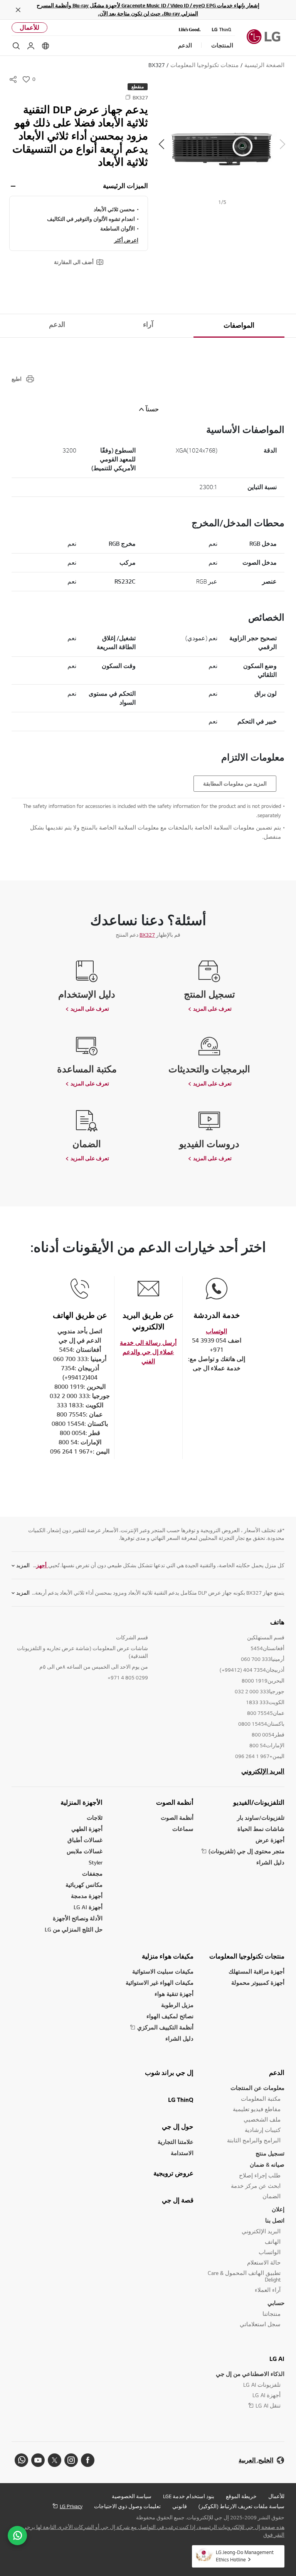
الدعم (57, 325)
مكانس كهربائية (84, 1885)
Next (161, 144)
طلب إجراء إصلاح (260, 2175)
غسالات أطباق (85, 1840)
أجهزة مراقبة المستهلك (256, 1971)
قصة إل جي (178, 2200)
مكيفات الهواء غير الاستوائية (160, 1983)
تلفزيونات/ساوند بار (261, 1818)
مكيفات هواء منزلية (168, 1956)
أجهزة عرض (270, 1840)
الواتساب (270, 2252)
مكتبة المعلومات (261, 2099)
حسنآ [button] (152, 409)
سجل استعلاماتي (260, 2324)
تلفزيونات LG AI (262, 2385)
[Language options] (45, 46)
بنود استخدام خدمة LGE (189, 2496)
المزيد (23, 1565)
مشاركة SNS (13, 79)
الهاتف (273, 2242)
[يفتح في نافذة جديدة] (88, 2460)
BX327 (147, 935)
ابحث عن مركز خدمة (256, 2186)
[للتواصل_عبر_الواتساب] (17, 2536)
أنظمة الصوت (175, 1802)
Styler (96, 1862)
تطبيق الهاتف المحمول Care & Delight (244, 2276)
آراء (148, 325)
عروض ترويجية (173, 2173)
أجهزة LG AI (88, 1907)
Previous (283, 144)
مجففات (92, 1874)
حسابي (276, 2303)
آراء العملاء (268, 2290)
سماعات (183, 1829)
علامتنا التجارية (176, 2142)
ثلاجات (95, 1818)
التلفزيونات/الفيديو (259, 1802)
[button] (222, 144)
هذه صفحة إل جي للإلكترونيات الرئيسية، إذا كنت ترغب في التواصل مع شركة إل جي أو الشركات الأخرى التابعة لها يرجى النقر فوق (153, 2531)
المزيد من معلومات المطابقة (235, 784)
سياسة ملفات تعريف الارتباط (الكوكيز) (241, 2506)
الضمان (272, 2196)
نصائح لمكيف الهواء (170, 2016)
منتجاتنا (272, 2314)
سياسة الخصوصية (132, 2496)
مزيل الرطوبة (177, 2005)
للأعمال (29, 28)
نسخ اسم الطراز (128, 97)
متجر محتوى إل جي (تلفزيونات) (246, 1851)
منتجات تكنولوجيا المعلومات (247, 1956)
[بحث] (16, 46)
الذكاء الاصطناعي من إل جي (250, 2374)
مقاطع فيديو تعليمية (257, 2109)
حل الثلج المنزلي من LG (74, 1929)
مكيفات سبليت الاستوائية (163, 1971)
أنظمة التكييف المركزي (165, 2027)
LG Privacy (71, 2506)
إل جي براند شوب (169, 2073)
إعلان (278, 2209)
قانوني (180, 2506)
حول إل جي (178, 2127)
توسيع (13, 186)
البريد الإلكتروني (263, 1771)
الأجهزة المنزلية (82, 1802)
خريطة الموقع (241, 2496)
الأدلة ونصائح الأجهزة (78, 1918)
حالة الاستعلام (264, 2262)
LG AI (277, 2359)
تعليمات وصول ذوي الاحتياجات (127, 2506)
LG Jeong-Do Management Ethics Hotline (245, 2556)
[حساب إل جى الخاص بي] (31, 46)
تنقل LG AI (268, 2405)
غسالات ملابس (85, 1851)
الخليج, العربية (256, 2460)
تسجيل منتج (270, 2153)
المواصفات (239, 325)
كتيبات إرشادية (263, 2130)
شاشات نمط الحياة (261, 1829)
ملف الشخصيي (262, 2119)
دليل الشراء (270, 1862)
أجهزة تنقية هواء (174, 1994)
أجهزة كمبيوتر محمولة (258, 1983)
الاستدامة (182, 2153)
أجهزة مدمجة (87, 1896)
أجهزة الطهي (87, 1829)
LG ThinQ (181, 2100)
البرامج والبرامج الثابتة (254, 2140)
